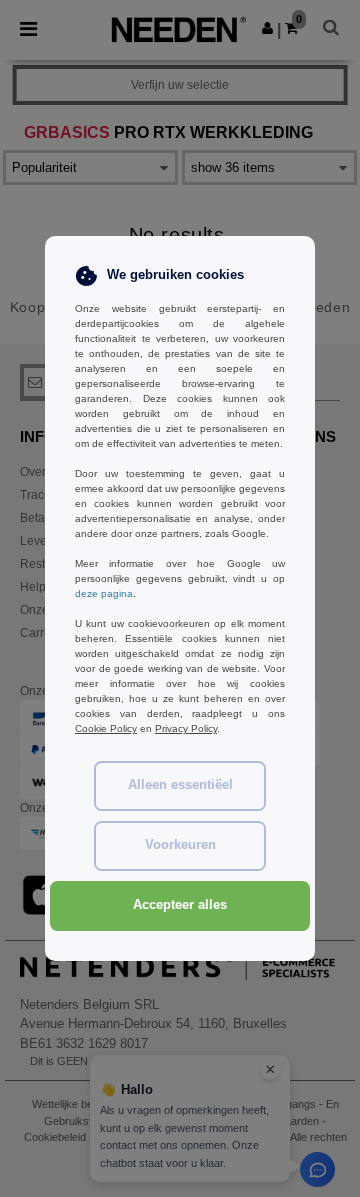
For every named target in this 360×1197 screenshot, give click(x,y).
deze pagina (104, 593)
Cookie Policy (106, 728)
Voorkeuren (180, 845)
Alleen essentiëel (180, 785)
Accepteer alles (180, 905)
